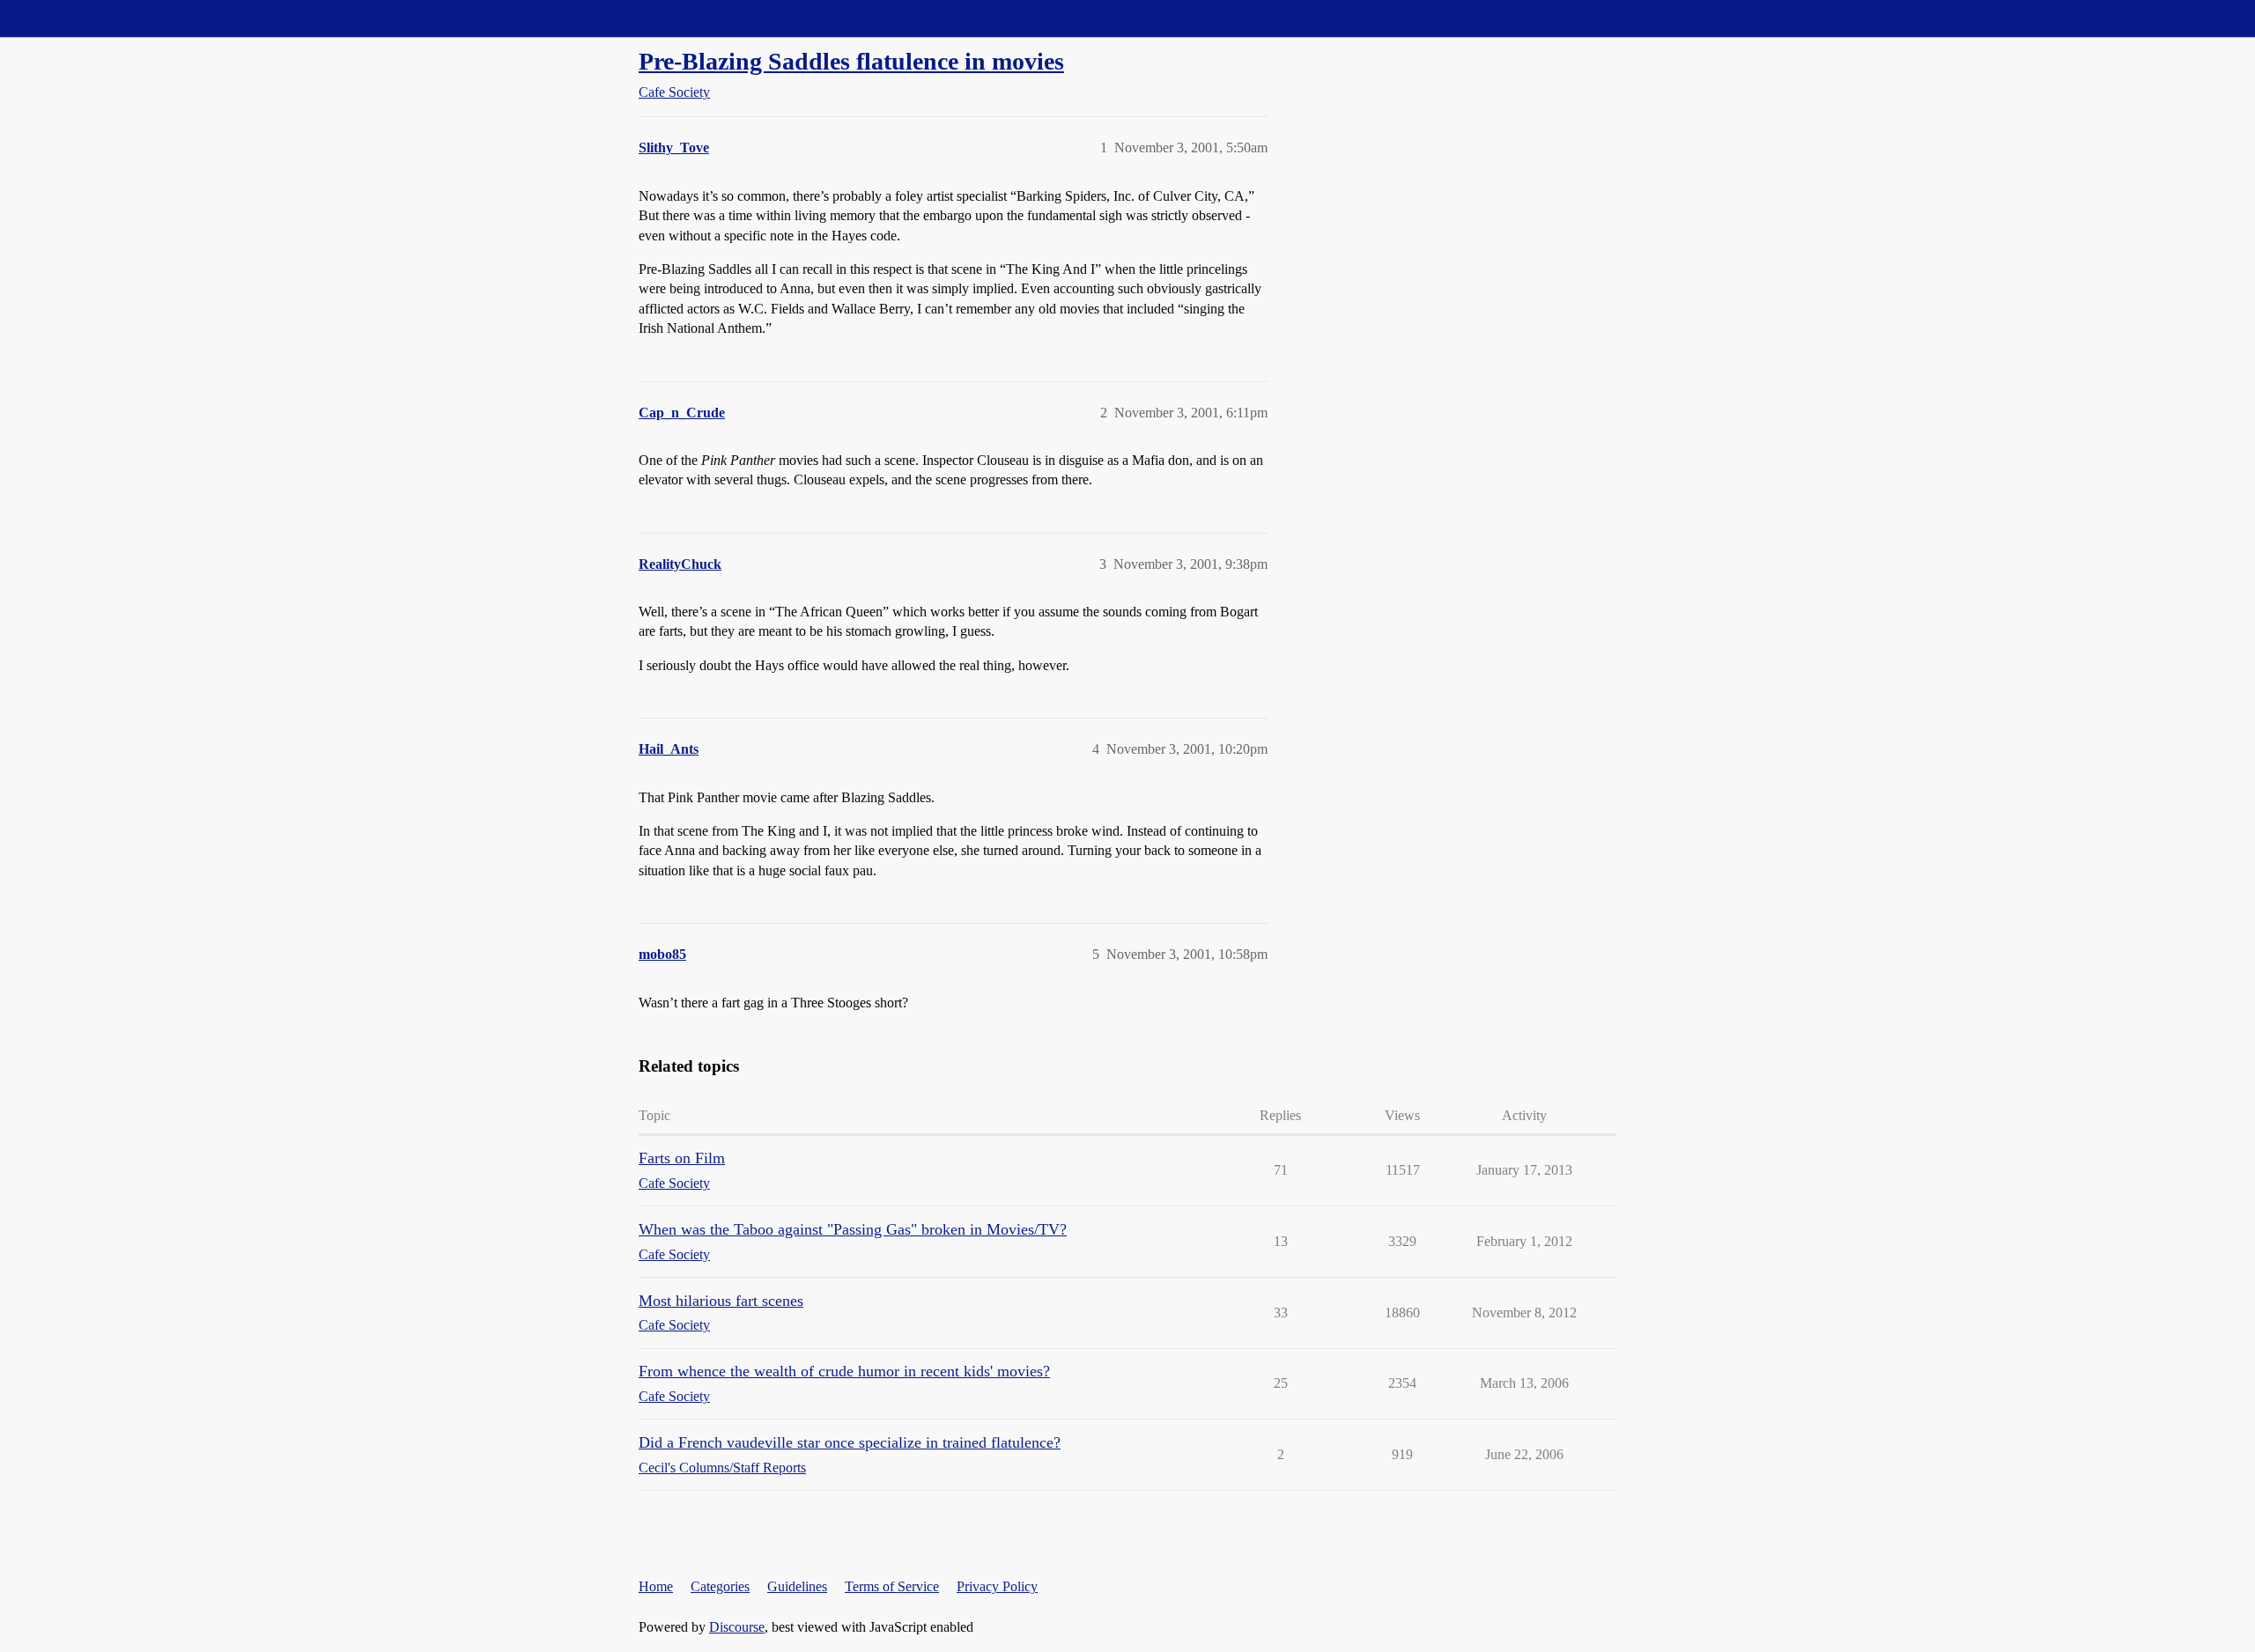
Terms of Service (892, 1586)
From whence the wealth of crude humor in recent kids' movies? (844, 1371)
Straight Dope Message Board (92, 18)
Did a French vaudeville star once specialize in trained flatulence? (850, 1442)
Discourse (737, 1627)
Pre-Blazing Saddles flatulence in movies (851, 61)
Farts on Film (682, 1158)
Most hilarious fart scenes (721, 1301)
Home (656, 1586)
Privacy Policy (997, 1586)
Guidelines (797, 1586)
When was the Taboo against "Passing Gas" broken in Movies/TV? (853, 1229)
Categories (720, 1586)
